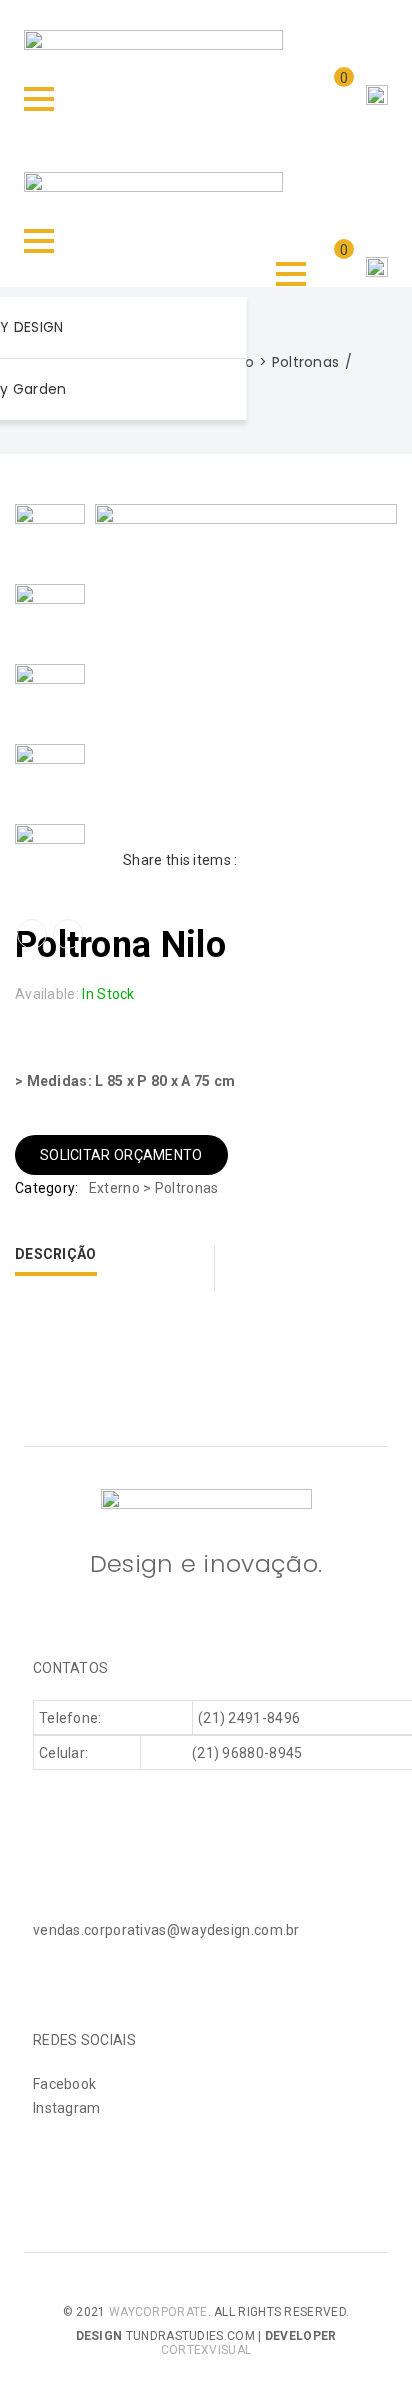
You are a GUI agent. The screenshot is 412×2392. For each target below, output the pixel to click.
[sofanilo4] (50, 698)
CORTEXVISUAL (206, 2350)
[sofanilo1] (50, 538)
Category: (47, 1188)
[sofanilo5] (50, 778)
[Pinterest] (321, 860)
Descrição (56, 1254)
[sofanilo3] (50, 858)
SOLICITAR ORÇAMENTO (121, 1155)
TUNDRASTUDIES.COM (190, 2336)
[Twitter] (288, 860)
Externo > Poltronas (270, 362)
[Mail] (354, 860)
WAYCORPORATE (158, 2312)
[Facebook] (255, 860)
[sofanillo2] (50, 618)
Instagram (67, 2108)
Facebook (64, 2084)
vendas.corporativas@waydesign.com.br (166, 1930)
